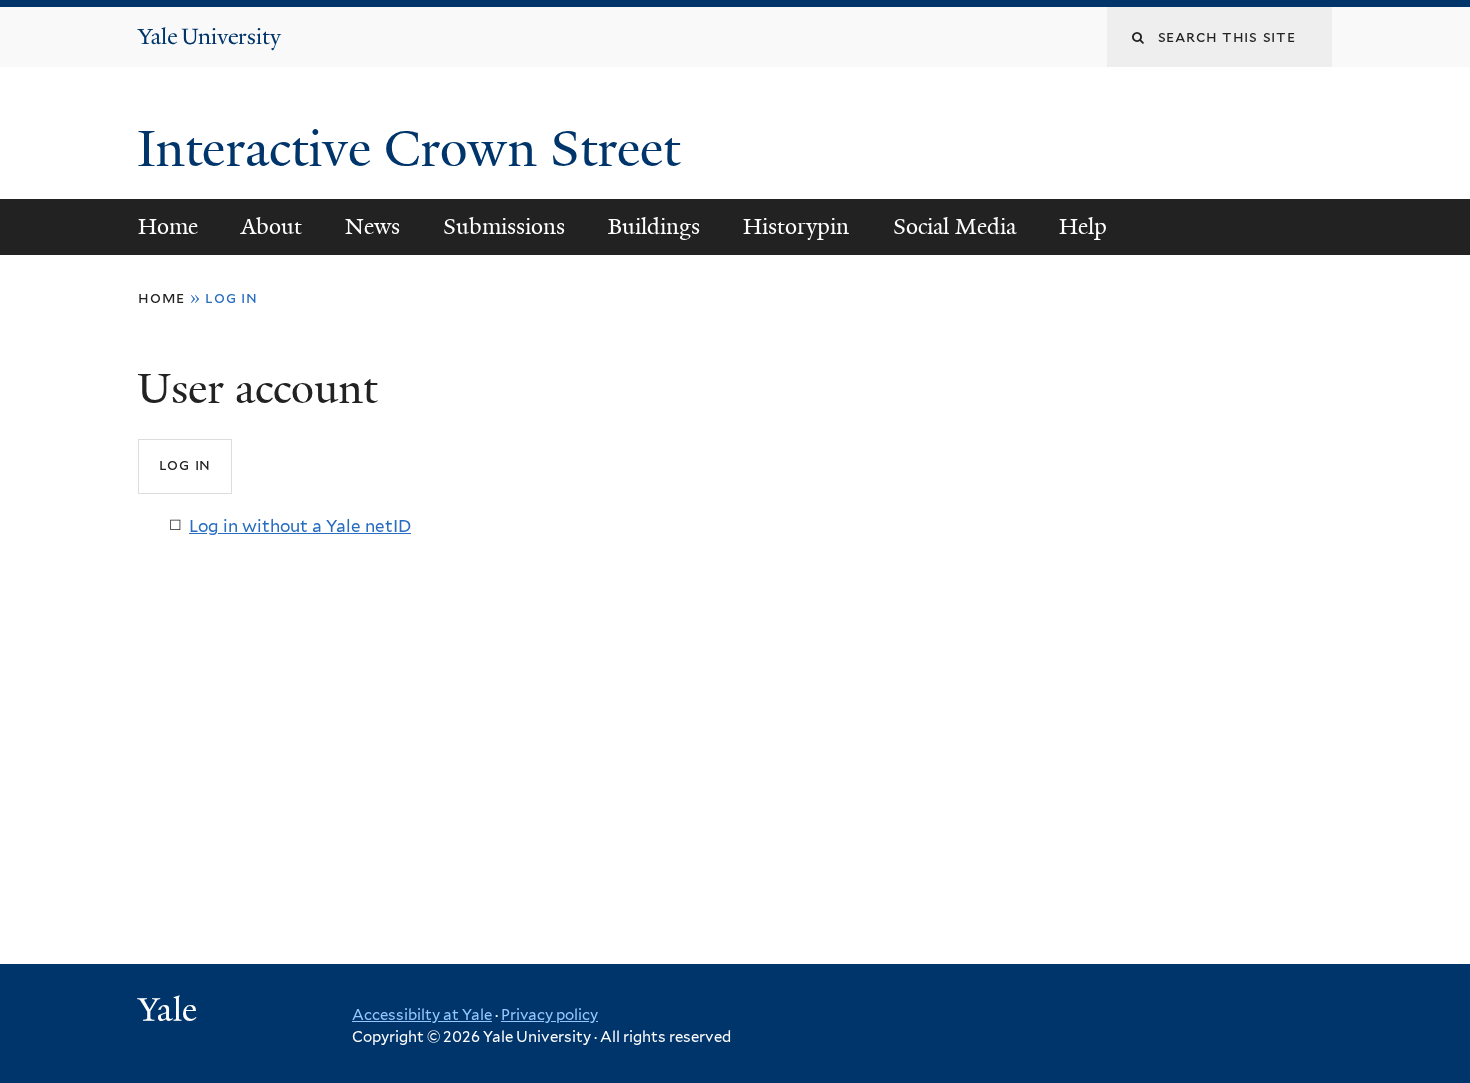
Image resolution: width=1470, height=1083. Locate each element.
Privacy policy (549, 1015)
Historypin (796, 226)
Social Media (954, 226)
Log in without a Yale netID (300, 526)
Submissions (504, 226)
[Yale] (170, 1012)
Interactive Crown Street (415, 149)
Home (168, 226)
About (271, 226)
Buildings (654, 226)
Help (1083, 226)
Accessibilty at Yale (422, 1015)
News (372, 226)
